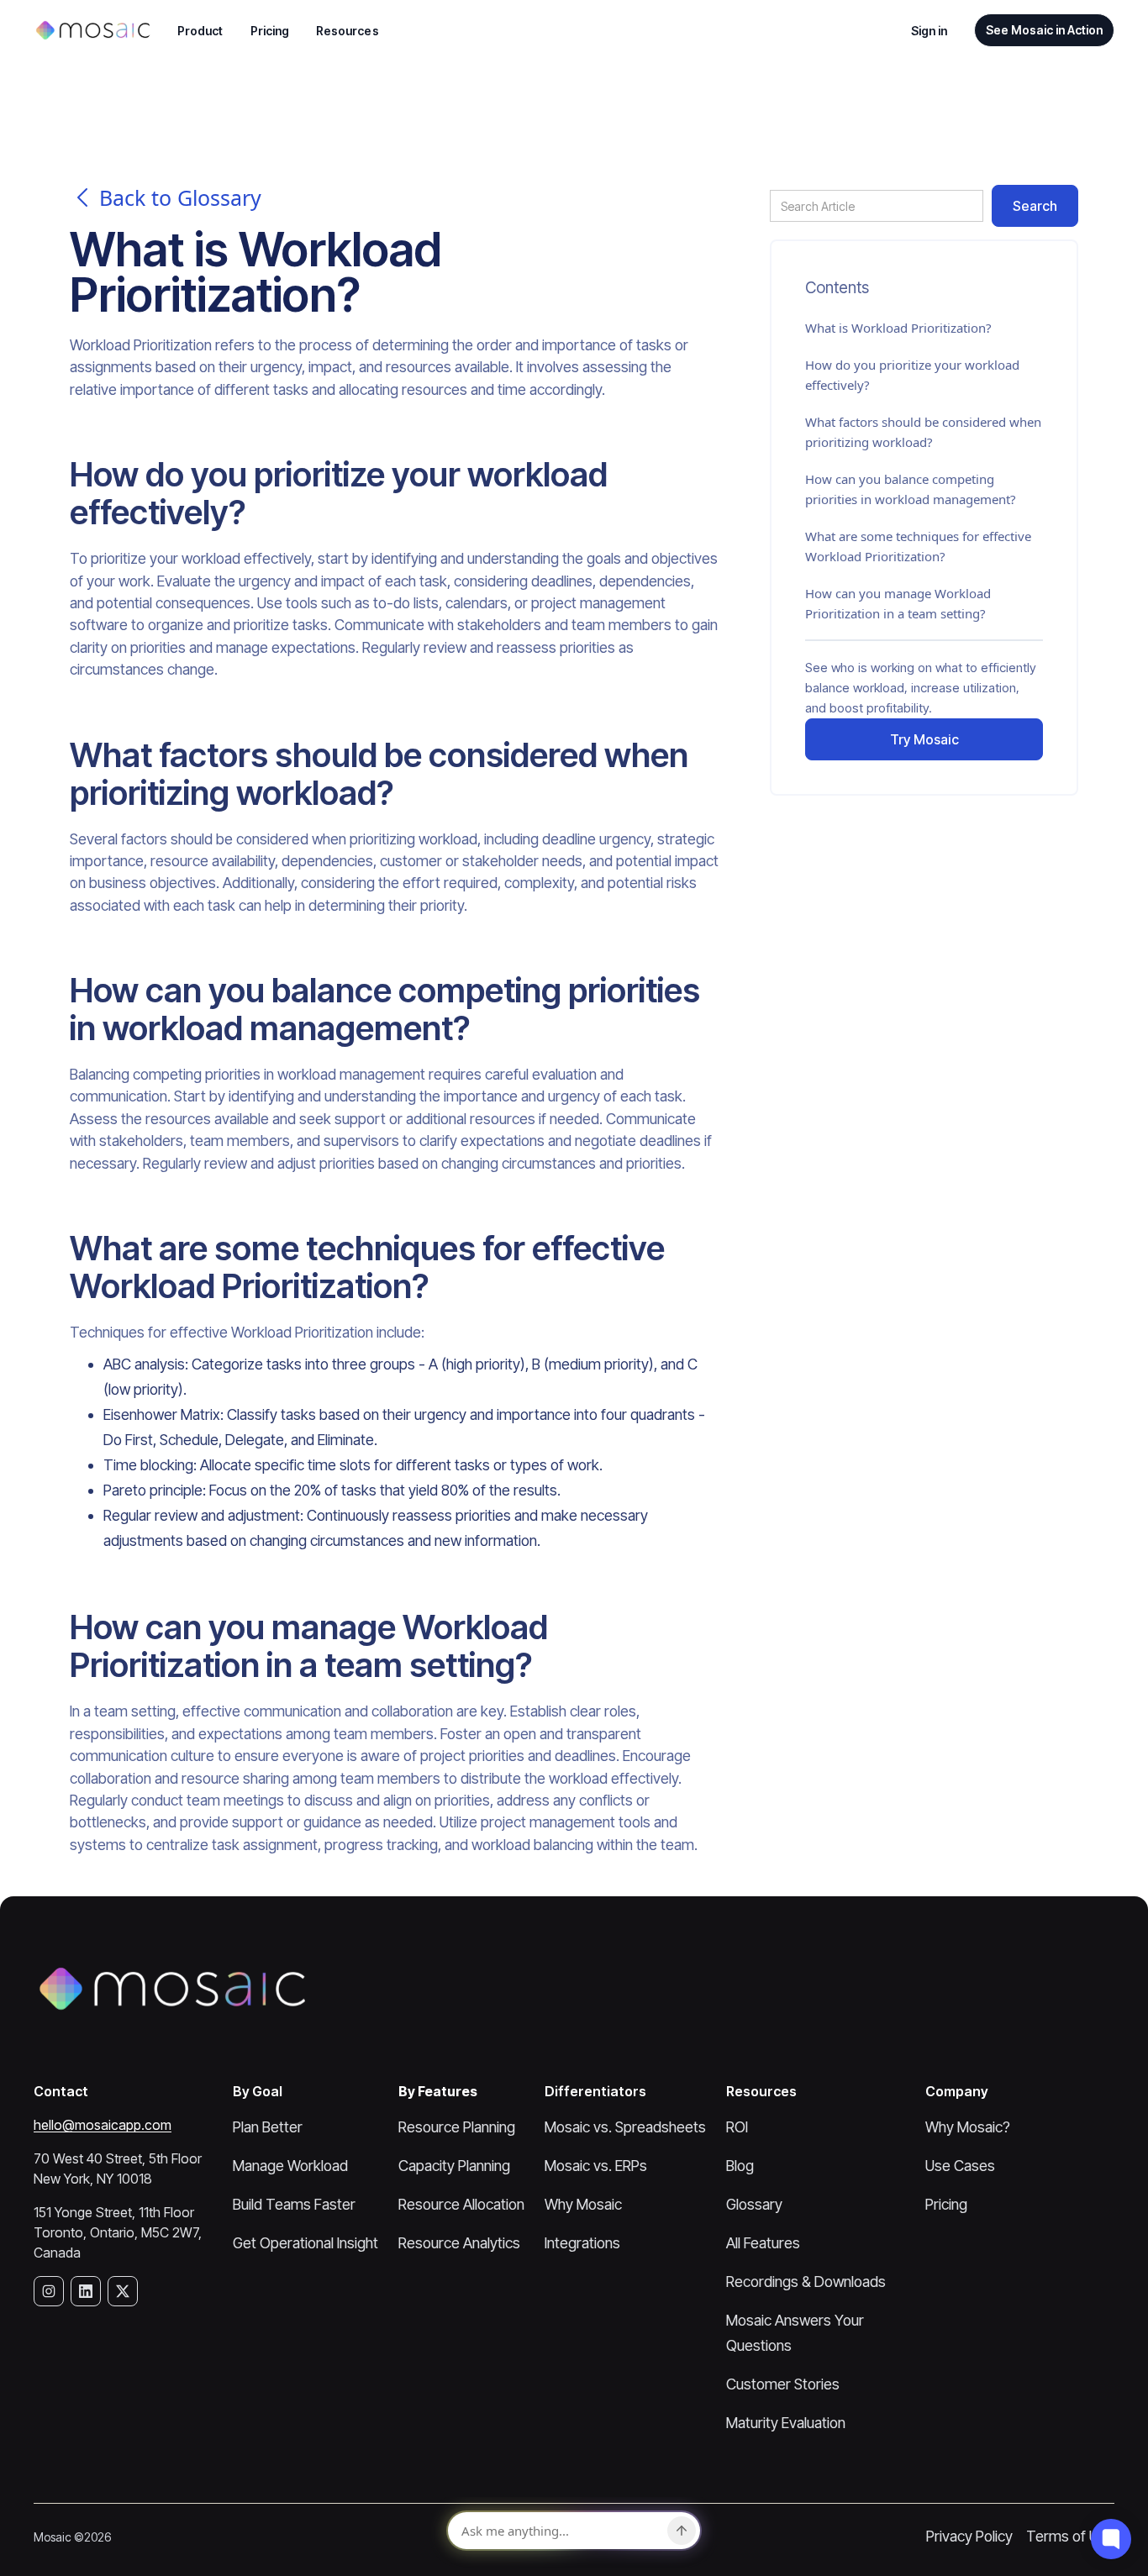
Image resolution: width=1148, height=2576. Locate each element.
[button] (200, 31)
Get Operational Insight (305, 2243)
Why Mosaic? (968, 2127)
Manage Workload (290, 2166)
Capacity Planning (454, 2166)
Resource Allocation (461, 2204)
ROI (737, 2127)
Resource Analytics (459, 2243)
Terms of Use (1070, 2536)
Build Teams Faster (294, 2204)
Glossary (754, 2204)
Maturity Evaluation (786, 2423)
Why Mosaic (583, 2204)
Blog (740, 2166)
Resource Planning (457, 2127)
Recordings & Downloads (806, 2282)
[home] (92, 30)
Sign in (929, 31)
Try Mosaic (924, 739)
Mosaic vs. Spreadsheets (625, 2127)
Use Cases (960, 2166)
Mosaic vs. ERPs (596, 2166)
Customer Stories (783, 2384)
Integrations (582, 2243)
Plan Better (268, 2127)
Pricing (270, 31)
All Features (763, 2243)
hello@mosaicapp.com (103, 2125)
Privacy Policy (969, 2536)
